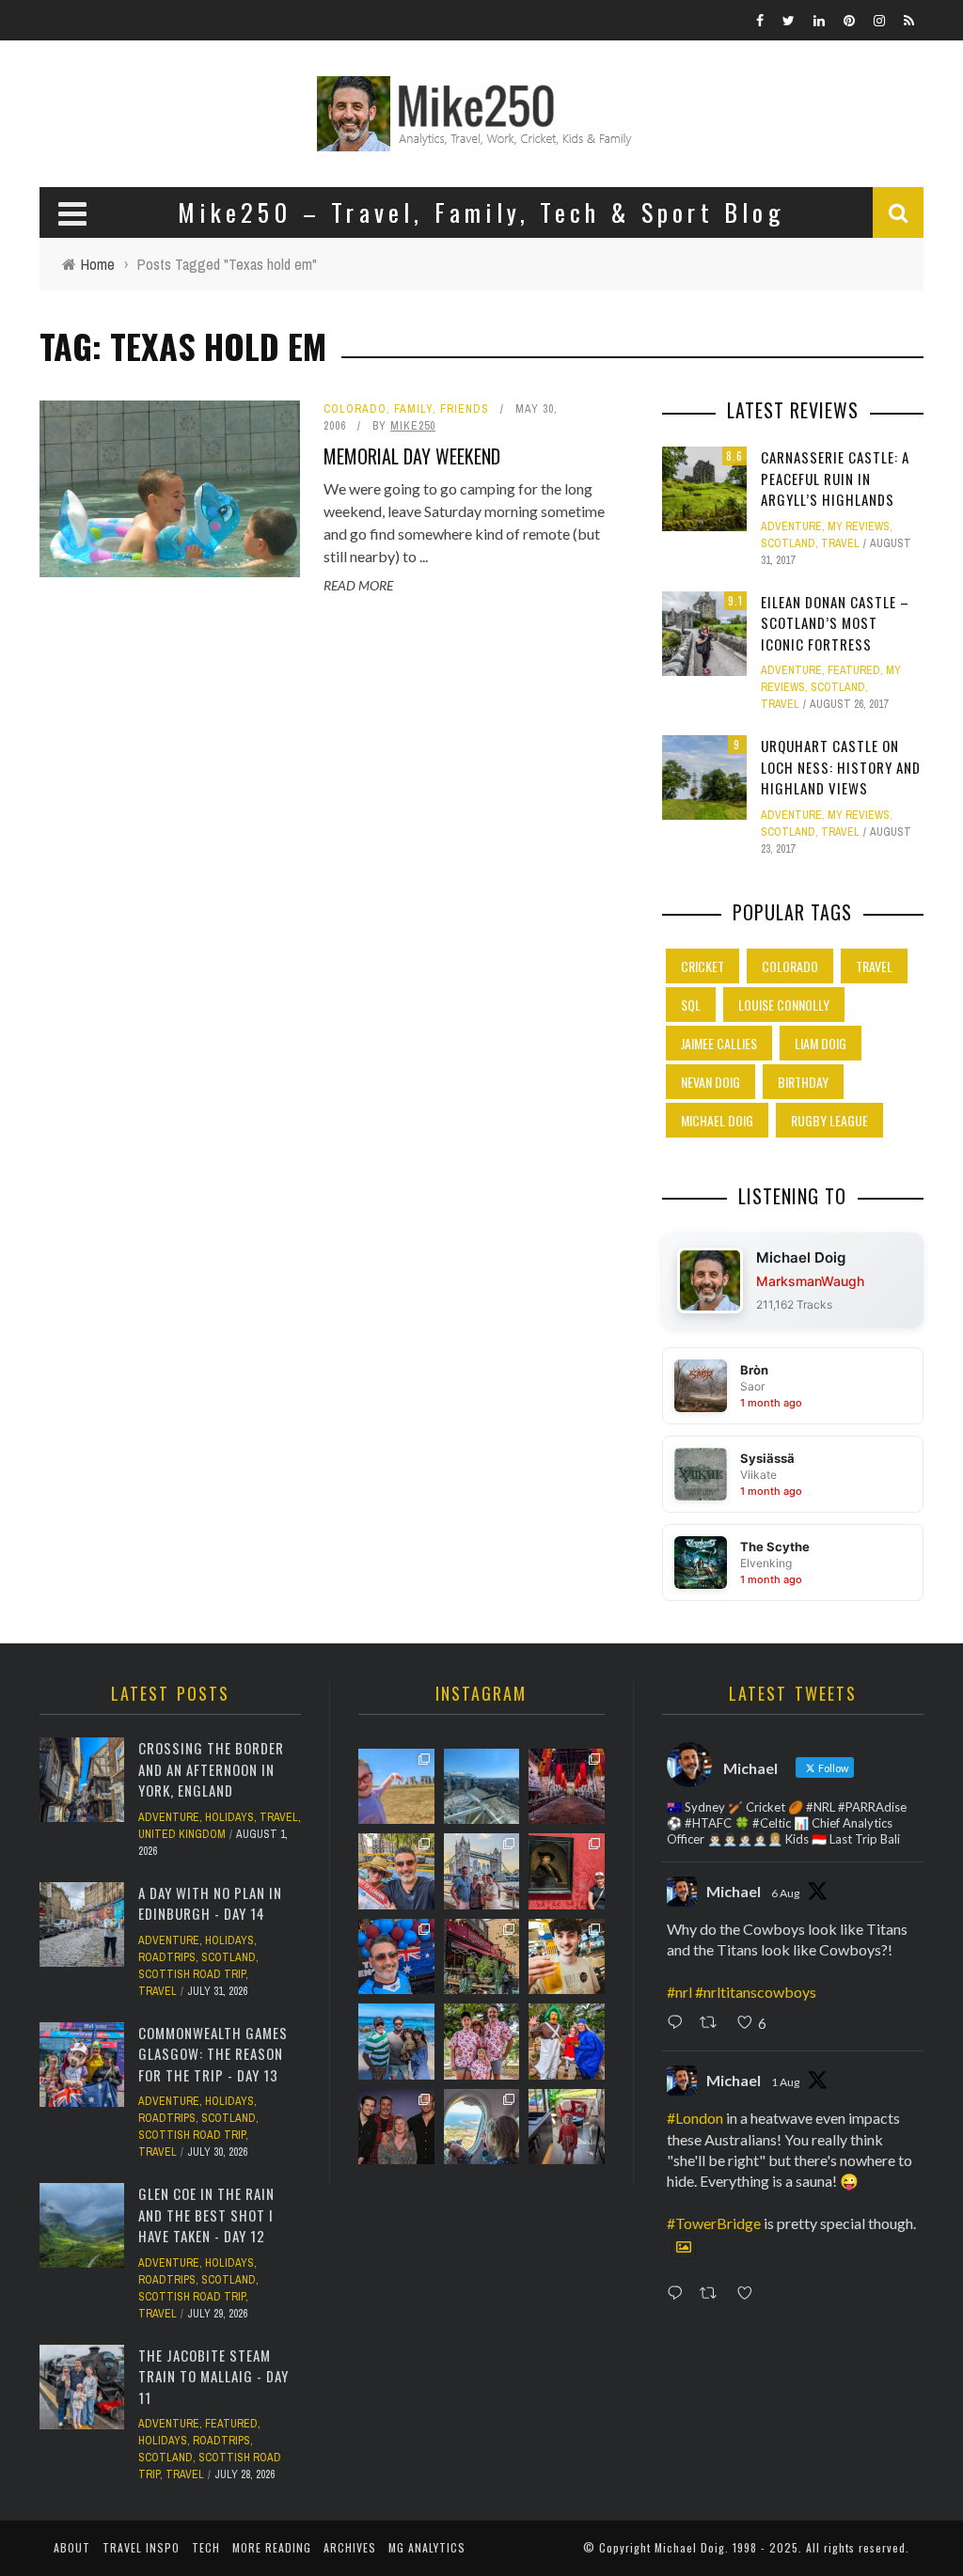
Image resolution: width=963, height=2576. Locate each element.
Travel (840, 543)
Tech (206, 2547)
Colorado (355, 409)
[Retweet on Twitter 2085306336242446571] (713, 2023)
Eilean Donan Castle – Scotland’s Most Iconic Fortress (835, 623)
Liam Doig (821, 1043)
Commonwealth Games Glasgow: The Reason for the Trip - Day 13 (213, 2054)
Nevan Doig (710, 1082)
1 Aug (785, 2082)
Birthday (803, 1082)
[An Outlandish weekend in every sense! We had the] (396, 2127)
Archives (350, 2547)
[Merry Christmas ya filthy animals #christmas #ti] (481, 2041)
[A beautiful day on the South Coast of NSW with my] (396, 2041)
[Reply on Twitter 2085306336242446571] (679, 2023)
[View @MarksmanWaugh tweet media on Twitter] (684, 2247)
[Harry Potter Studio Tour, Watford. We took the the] (566, 1786)
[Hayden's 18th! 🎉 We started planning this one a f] (566, 1956)
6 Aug (785, 1893)
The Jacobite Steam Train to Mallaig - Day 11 (213, 2376)
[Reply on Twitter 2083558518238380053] (679, 2295)
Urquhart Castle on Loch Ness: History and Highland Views (841, 767)
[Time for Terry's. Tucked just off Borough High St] (481, 1956)
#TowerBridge (714, 2223)
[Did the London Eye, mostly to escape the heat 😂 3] (481, 1786)
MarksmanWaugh (810, 1281)
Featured (854, 670)
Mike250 (413, 426)
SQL (691, 1005)
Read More (358, 585)
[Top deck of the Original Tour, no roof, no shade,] (396, 1871)
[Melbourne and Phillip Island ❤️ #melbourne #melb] (481, 2127)
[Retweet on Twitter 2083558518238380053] (713, 2295)
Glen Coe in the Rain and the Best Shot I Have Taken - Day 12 (206, 2215)
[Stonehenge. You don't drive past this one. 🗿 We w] (396, 1786)
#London (695, 2118)
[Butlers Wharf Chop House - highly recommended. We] (481, 1871)
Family (413, 409)
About (72, 2547)
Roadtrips (167, 1957)
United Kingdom (182, 1834)
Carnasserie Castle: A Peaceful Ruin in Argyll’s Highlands (835, 478)
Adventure (791, 526)
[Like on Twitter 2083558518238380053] (750, 2295)
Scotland (788, 543)
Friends (465, 409)
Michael (734, 1891)
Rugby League (829, 1120)
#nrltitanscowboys (756, 1992)
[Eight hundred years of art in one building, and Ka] (566, 1871)
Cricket (703, 966)
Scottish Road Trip (192, 1974)
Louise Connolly (784, 1005)
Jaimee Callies (719, 1043)
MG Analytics (427, 2547)
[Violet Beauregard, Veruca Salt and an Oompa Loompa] (566, 2041)
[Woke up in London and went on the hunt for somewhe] (396, 1956)
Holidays (229, 1817)
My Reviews (859, 526)
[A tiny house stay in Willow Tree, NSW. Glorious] (566, 2127)
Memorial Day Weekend (412, 456)
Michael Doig (717, 1120)
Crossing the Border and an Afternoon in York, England (211, 1769)
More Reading (272, 2547)
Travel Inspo (141, 2547)
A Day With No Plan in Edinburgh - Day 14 (210, 1903)
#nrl (679, 1992)
